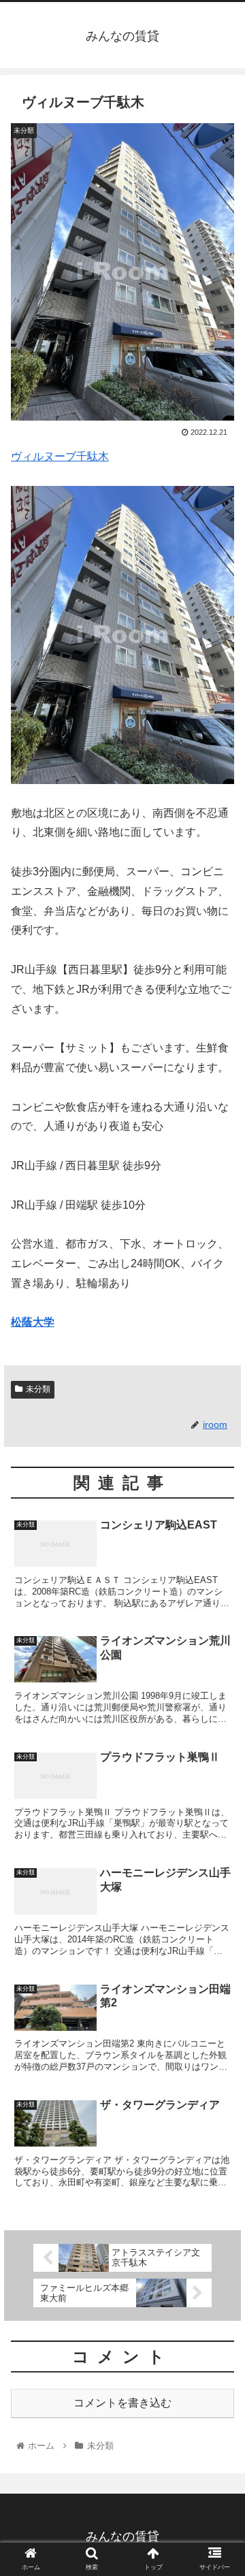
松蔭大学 (33, 1322)
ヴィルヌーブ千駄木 (60, 456)
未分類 (38, 1389)
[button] (219, 1664)
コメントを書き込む (122, 2403)
